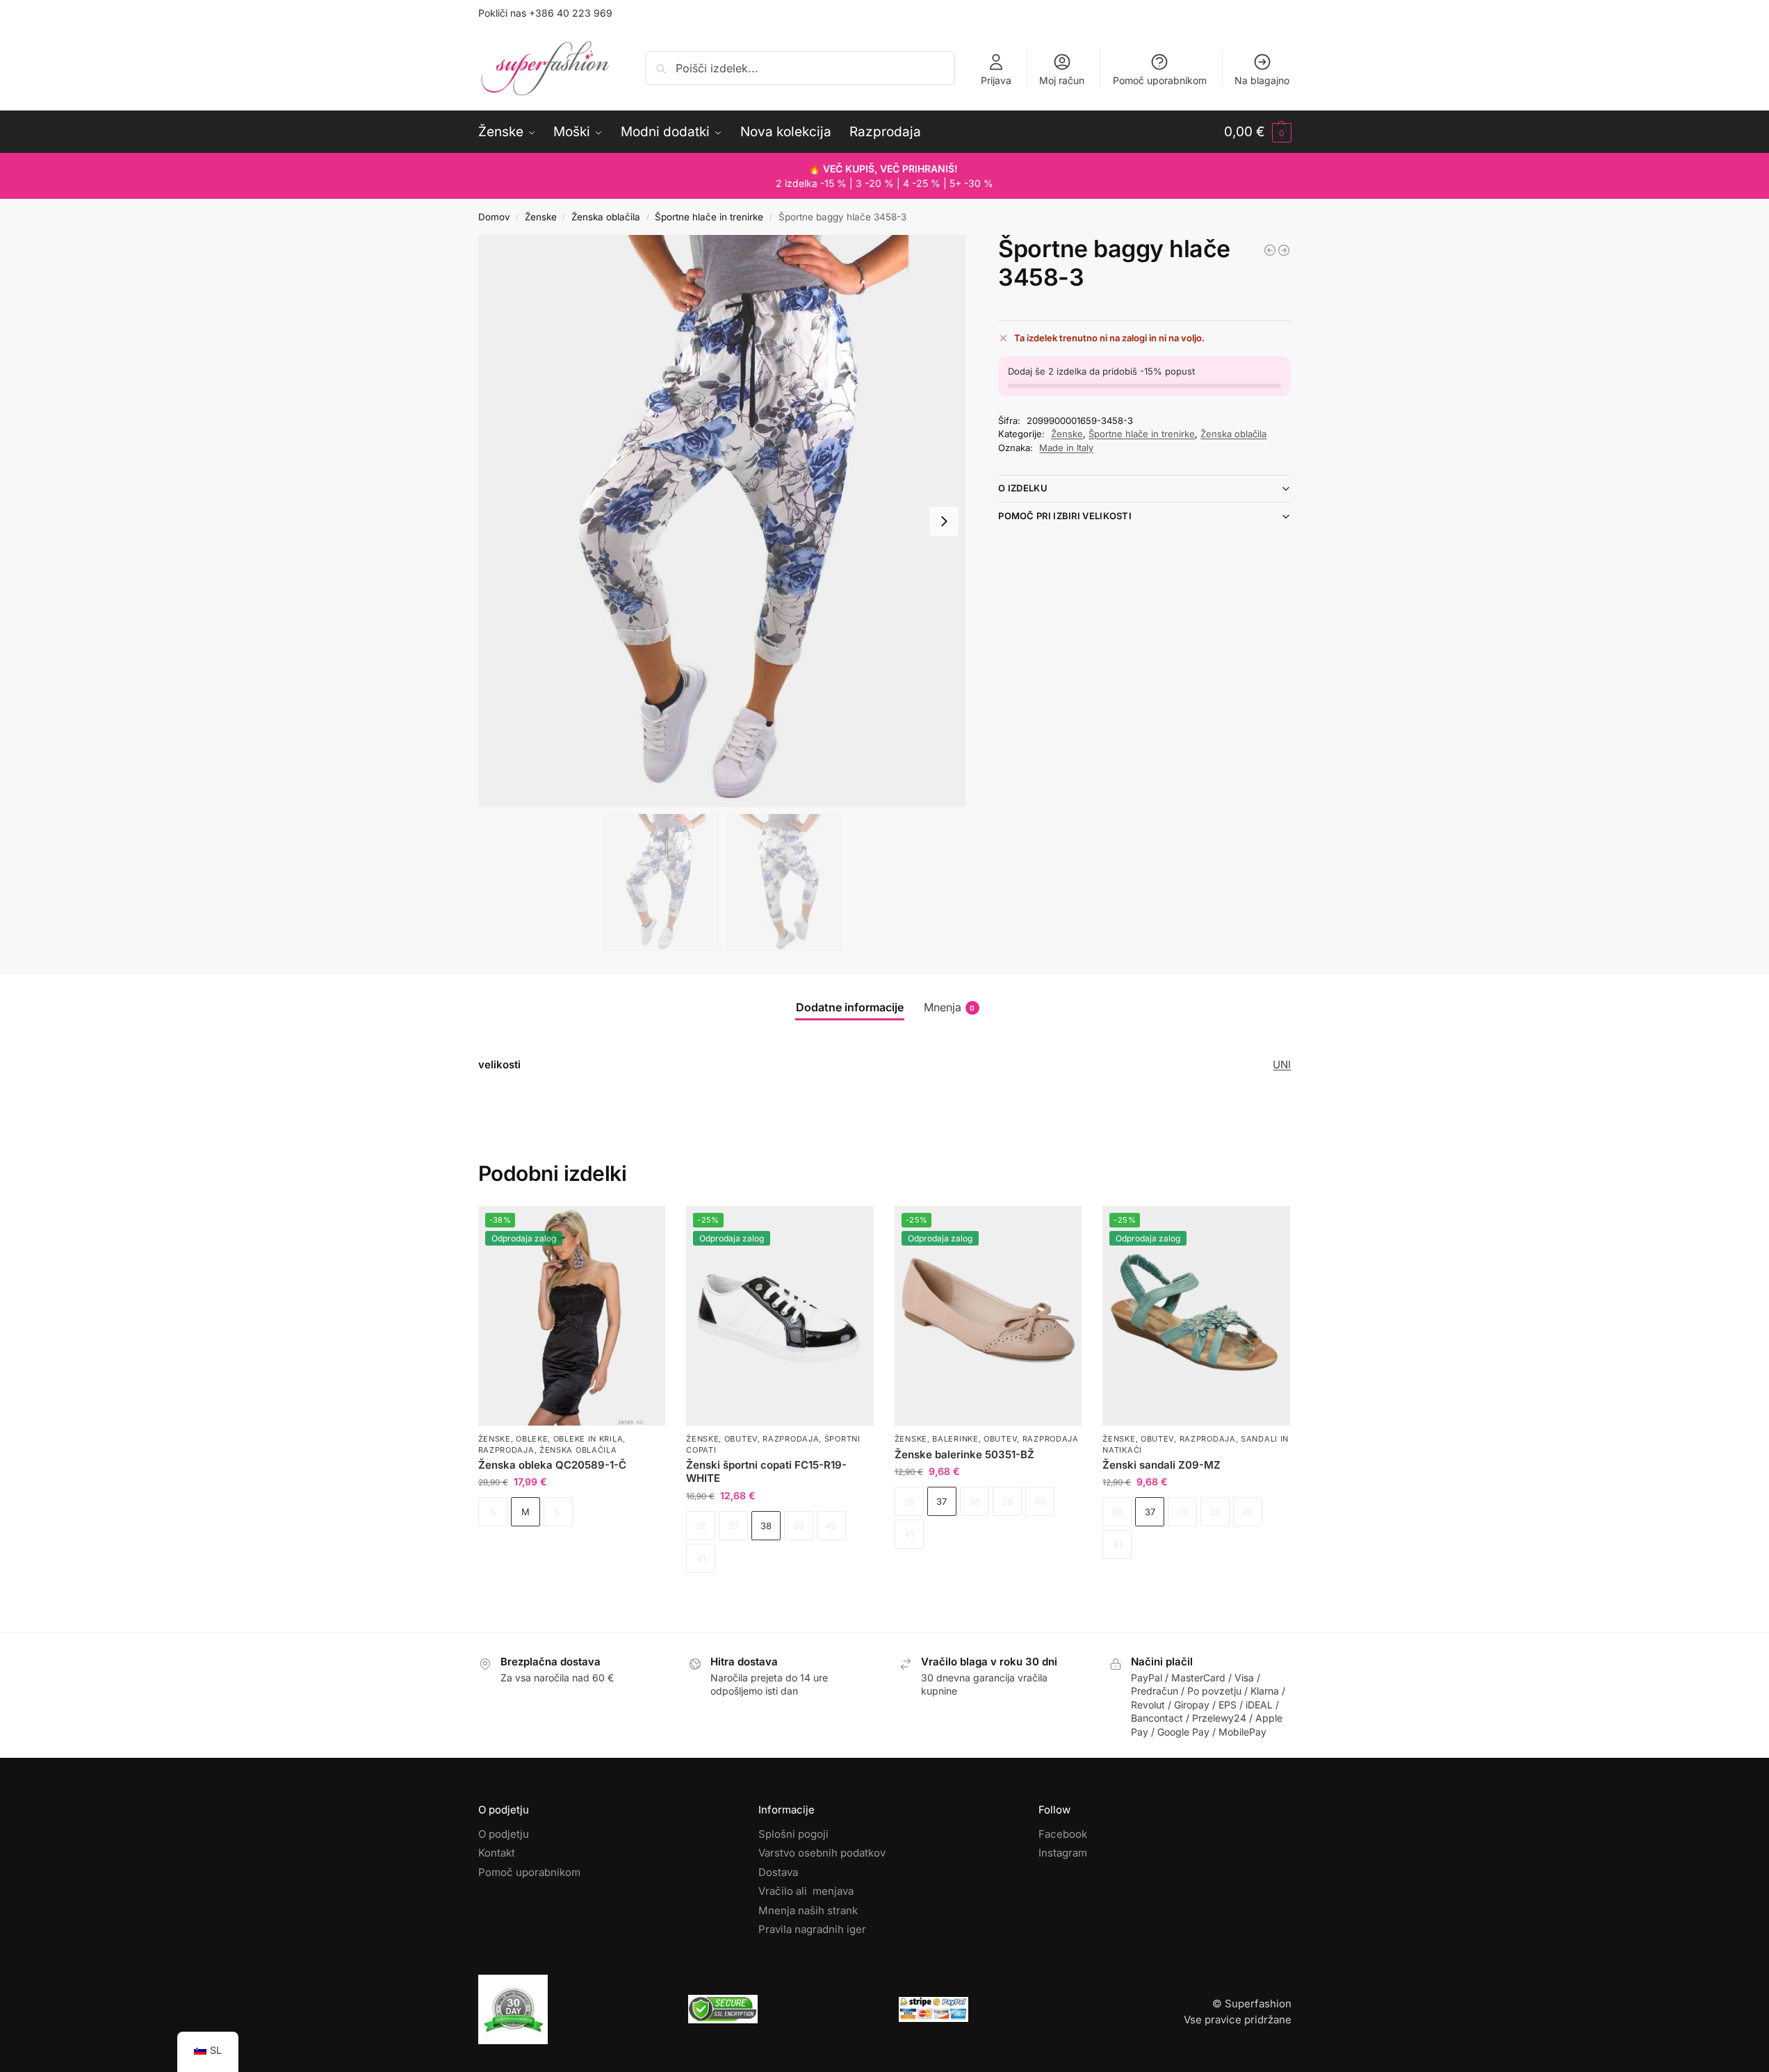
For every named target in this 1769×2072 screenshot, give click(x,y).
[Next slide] (944, 521)
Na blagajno (1262, 80)
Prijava (996, 80)
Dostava (778, 1872)
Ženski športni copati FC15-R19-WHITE (766, 1472)
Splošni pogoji (793, 1834)
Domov (494, 217)
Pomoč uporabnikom (1160, 80)
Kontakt (497, 1853)
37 (941, 1501)
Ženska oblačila (606, 217)
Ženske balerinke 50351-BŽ (964, 1454)
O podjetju (504, 1834)
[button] (1258, 132)
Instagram (1063, 1853)
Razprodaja (506, 1450)
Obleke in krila (588, 1439)
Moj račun (1062, 80)
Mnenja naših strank (808, 1910)
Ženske (541, 217)
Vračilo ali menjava (806, 1891)
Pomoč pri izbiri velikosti (1065, 516)
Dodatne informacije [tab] (850, 1007)
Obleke (532, 1439)
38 (766, 1526)
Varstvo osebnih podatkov (822, 1853)
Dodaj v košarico (571, 1550)
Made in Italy (1066, 448)
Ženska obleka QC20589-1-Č (552, 1465)
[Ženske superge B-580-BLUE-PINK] (1284, 250)
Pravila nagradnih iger (812, 1929)
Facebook (1063, 1834)
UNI (1282, 1064)
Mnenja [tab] (949, 1007)
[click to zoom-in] (722, 521)
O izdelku (1023, 488)
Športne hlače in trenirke (709, 217)
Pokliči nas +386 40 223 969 (545, 13)
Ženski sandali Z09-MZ (1161, 1465)
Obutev (741, 1439)
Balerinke (955, 1439)
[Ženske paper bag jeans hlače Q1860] (1270, 250)
